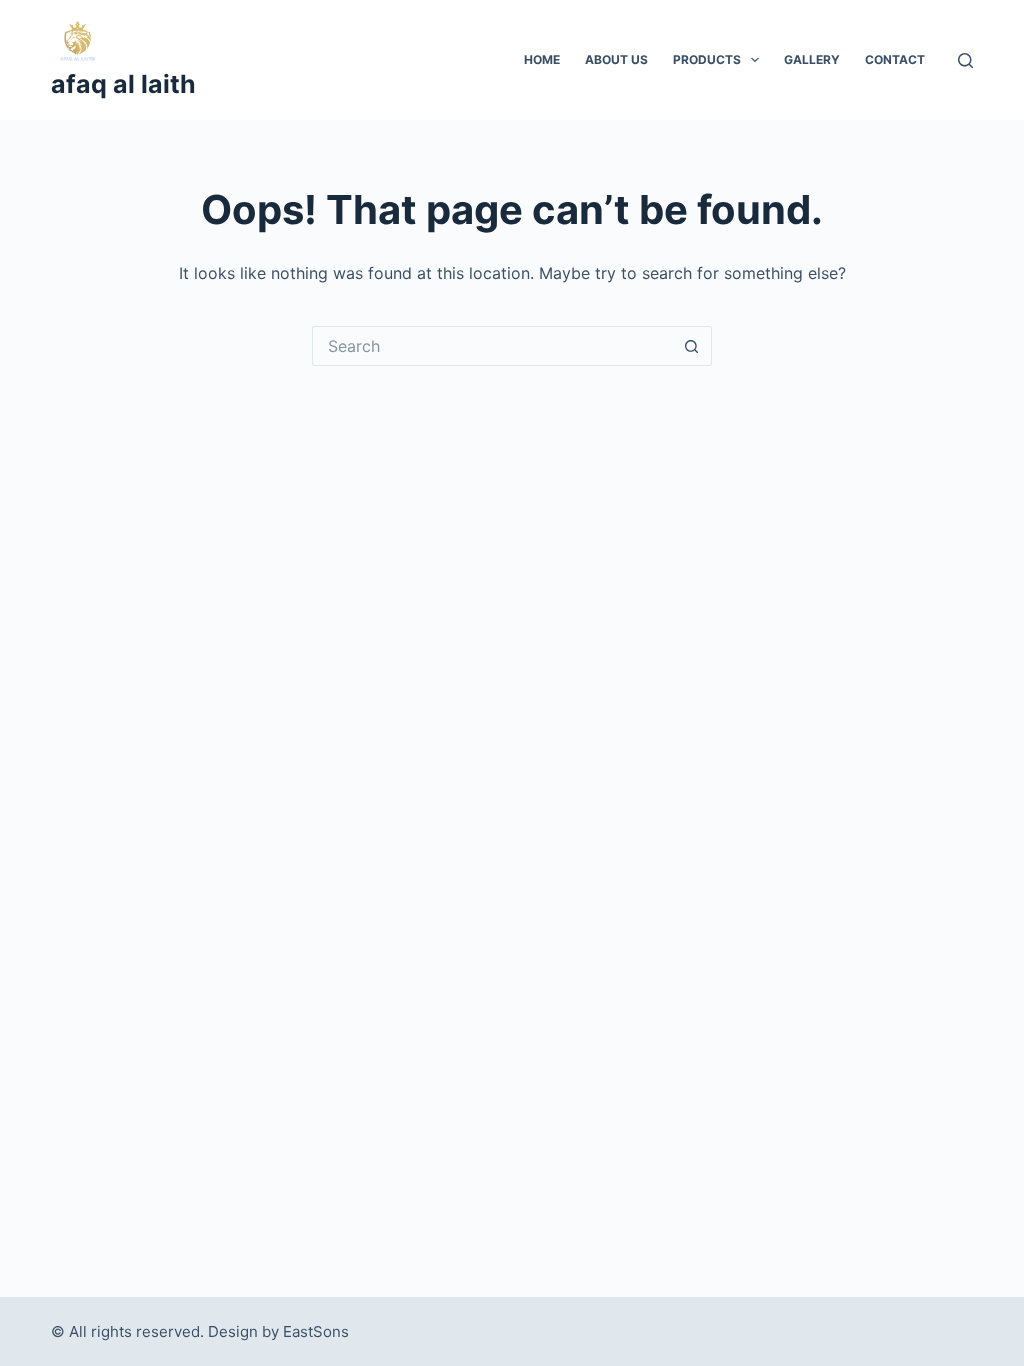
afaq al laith (123, 84)
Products (707, 59)
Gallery (812, 59)
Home (542, 59)
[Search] (965, 60)
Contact (895, 59)
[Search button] (692, 346)
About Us (616, 59)
